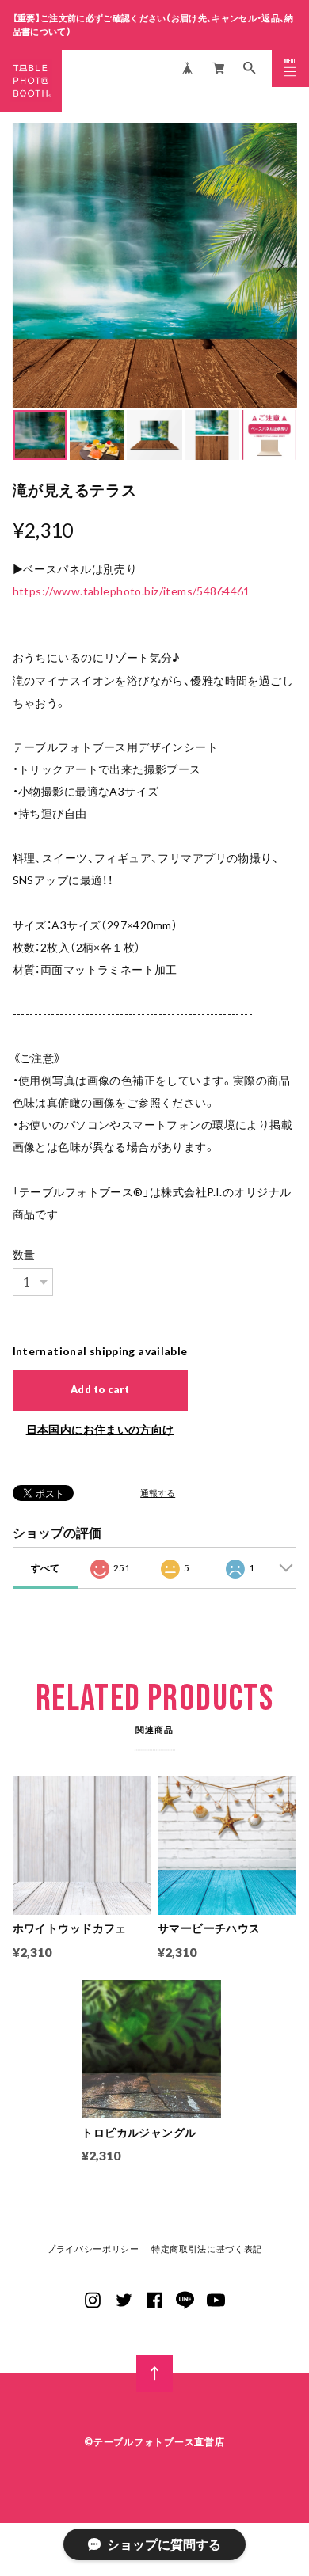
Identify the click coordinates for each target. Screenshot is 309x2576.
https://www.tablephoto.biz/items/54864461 (132, 591)
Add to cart (100, 1390)
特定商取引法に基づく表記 (207, 2249)
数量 (24, 1254)
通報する (158, 1493)
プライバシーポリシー (93, 2249)
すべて (45, 1568)
